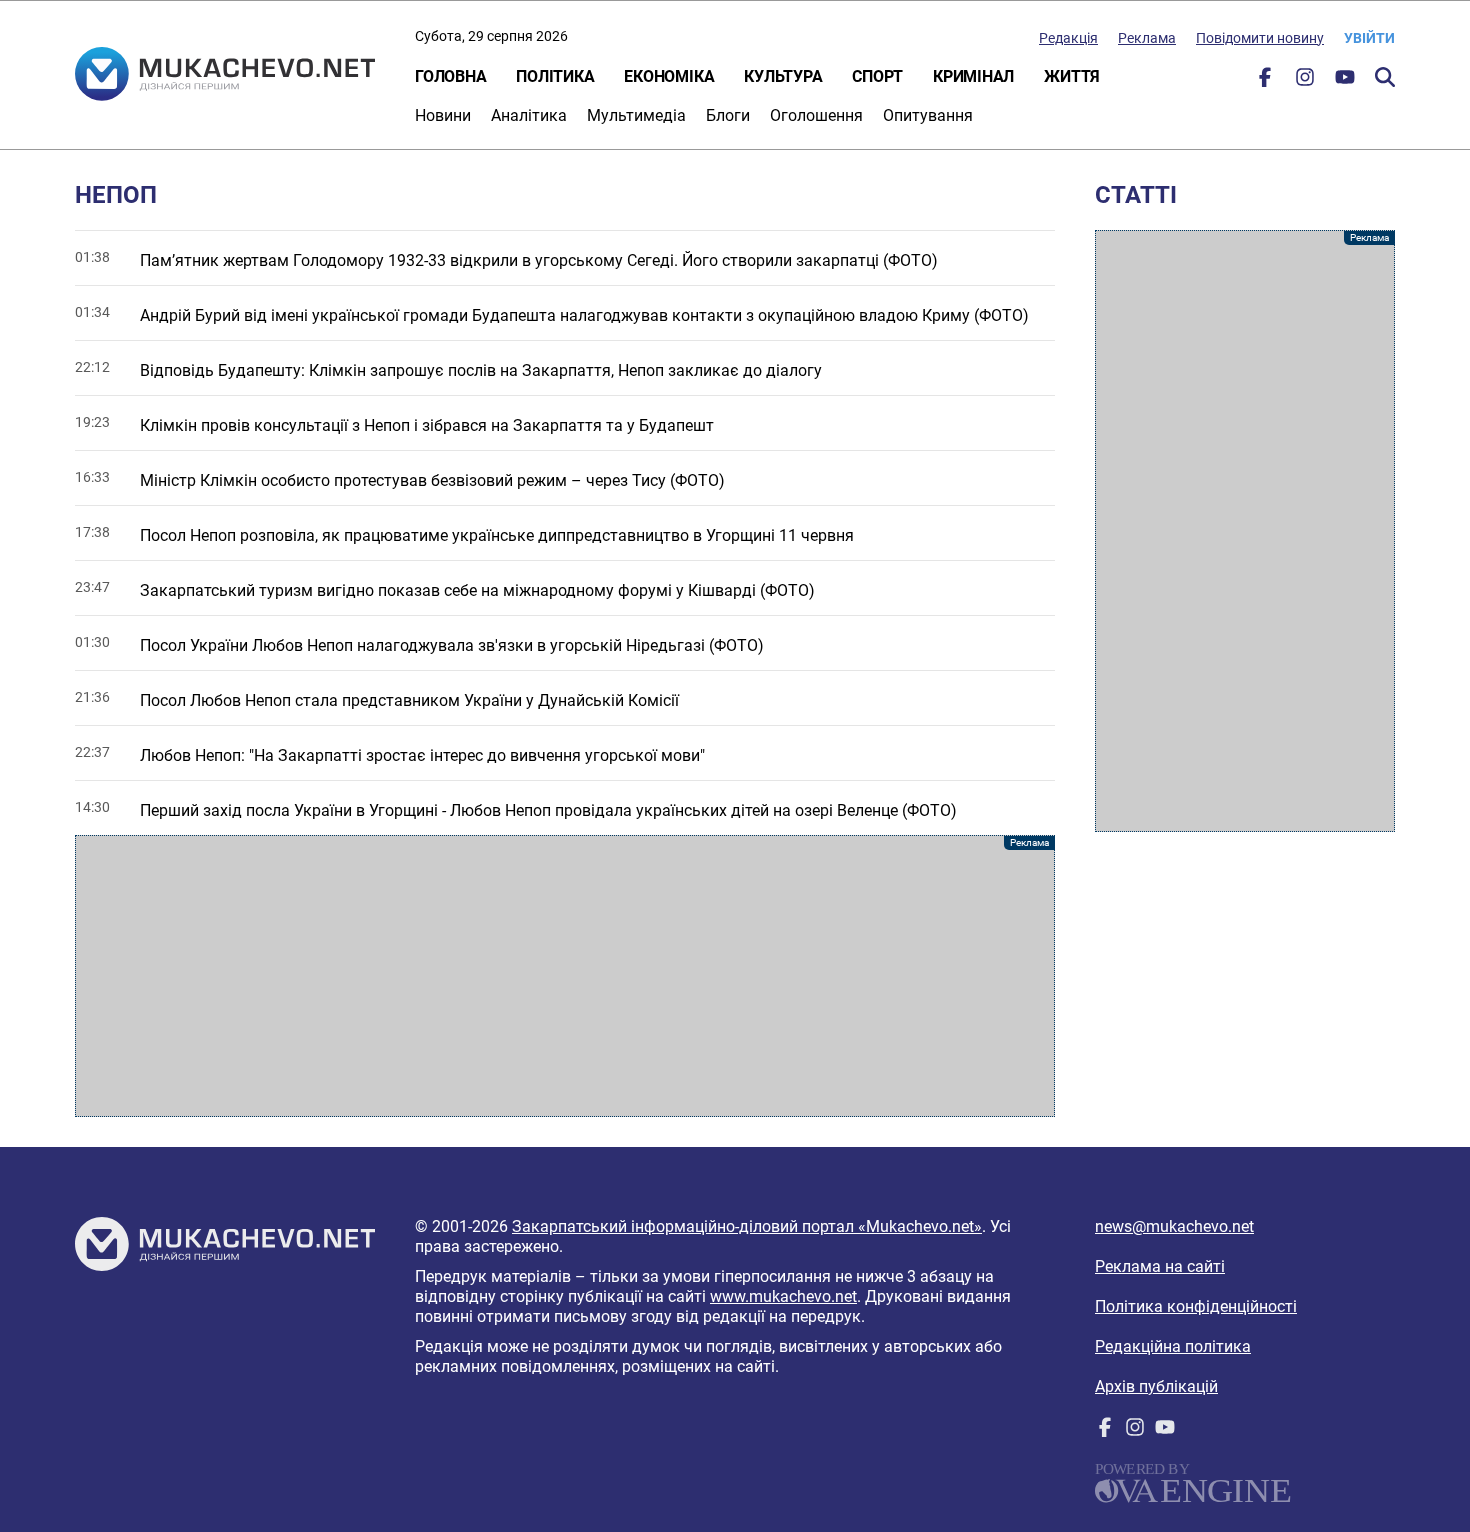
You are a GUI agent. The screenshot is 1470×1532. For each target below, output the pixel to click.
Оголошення (816, 115)
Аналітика (529, 115)
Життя (1072, 76)
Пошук (1385, 77)
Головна (450, 76)
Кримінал (973, 76)
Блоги (728, 115)
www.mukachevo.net (783, 1296)
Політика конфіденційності (1196, 1306)
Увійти (1369, 38)
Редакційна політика (1173, 1346)
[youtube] (1345, 81)
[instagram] (1305, 81)
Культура (783, 76)
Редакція (1068, 38)
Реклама (1147, 38)
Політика (555, 76)
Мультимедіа (636, 115)
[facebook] (1265, 81)
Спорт (877, 76)
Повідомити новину (1260, 38)
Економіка (669, 76)
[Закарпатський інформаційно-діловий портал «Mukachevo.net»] (225, 76)
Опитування (928, 115)
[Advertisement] (565, 976)
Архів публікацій (1156, 1386)
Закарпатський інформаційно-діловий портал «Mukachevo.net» (747, 1226)
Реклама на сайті (1160, 1266)
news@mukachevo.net (1174, 1226)
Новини (443, 115)
